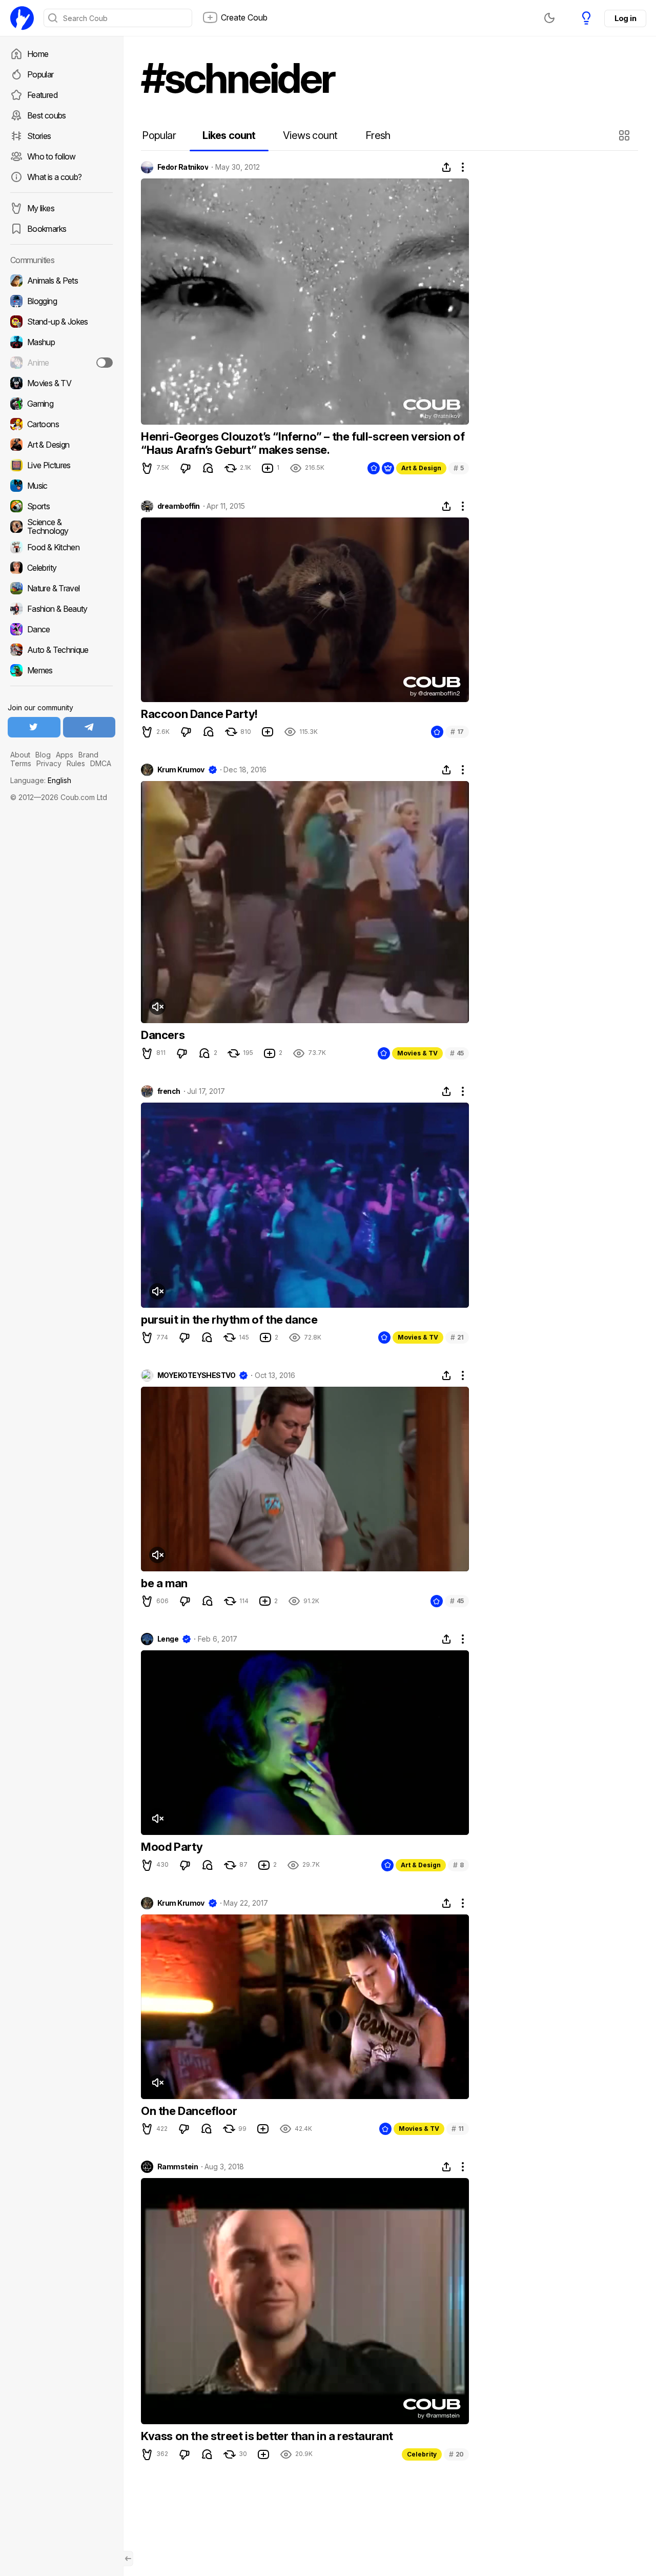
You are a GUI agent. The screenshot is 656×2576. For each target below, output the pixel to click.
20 (456, 2454)
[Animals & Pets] (61, 281)
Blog (43, 755)
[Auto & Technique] (61, 650)
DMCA (101, 763)
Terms (21, 763)
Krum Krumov (181, 770)
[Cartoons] (61, 424)
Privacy (49, 763)
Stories (39, 136)
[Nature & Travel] (61, 588)
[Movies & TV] (61, 383)
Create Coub (244, 17)
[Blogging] (61, 301)
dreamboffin (179, 506)
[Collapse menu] (128, 2559)
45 (457, 1053)
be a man (164, 1583)
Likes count (229, 135)
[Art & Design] (61, 445)
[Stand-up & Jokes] (61, 322)
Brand (88, 755)
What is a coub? (54, 177)
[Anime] (61, 363)
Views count (310, 135)
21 (457, 1337)
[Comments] (208, 468)
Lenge (168, 1639)
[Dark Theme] (549, 18)
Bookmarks (47, 229)
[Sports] (61, 506)
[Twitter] (34, 727)
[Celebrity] (61, 568)
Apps (65, 755)
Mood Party (172, 1847)
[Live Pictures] (61, 465)
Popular (40, 74)
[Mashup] (61, 342)
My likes (41, 208)
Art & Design (421, 468)
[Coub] (22, 18)
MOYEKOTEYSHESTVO (196, 1375)
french (169, 1091)
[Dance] (61, 629)
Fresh (378, 135)
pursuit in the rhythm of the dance (229, 1320)
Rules (76, 763)
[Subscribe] (105, 363)
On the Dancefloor (189, 2111)
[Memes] (61, 670)
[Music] (61, 486)
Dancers (163, 1035)
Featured (42, 95)
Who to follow (52, 156)
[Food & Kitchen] (61, 547)
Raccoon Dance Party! (199, 714)
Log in (625, 18)
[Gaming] (61, 404)
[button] (626, 135)
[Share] (446, 167)
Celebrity (422, 2454)
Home (38, 54)
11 (458, 2129)
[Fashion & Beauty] (61, 609)
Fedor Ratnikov (183, 167)
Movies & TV (417, 1053)
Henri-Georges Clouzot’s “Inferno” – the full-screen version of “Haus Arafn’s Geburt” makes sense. (303, 443)
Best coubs (47, 115)
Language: (41, 780)
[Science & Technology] (61, 527)
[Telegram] (89, 727)
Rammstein (178, 2167)
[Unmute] (157, 1007)
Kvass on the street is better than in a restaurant (267, 2436)
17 (457, 732)
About (20, 755)
